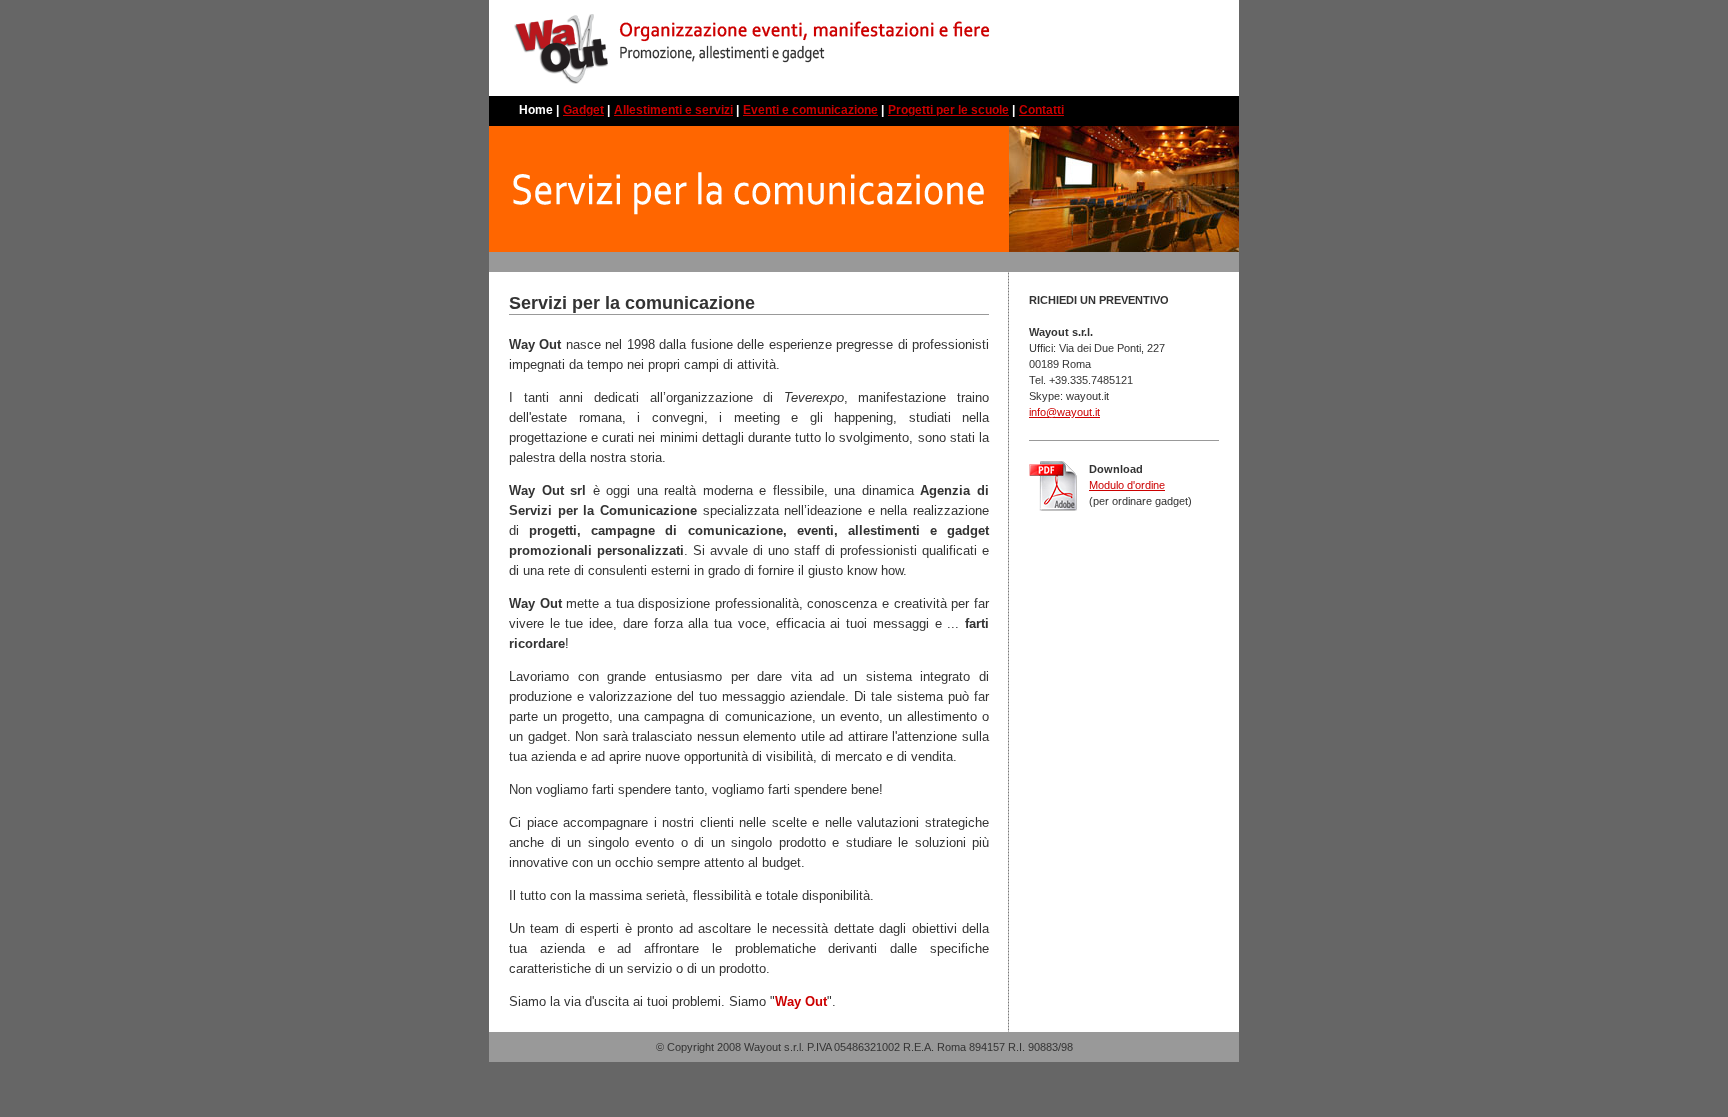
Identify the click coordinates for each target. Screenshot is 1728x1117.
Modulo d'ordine (1127, 485)
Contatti (1041, 110)
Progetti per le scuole (948, 110)
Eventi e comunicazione (810, 110)
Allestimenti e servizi (673, 110)
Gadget (583, 110)
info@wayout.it (1064, 412)
